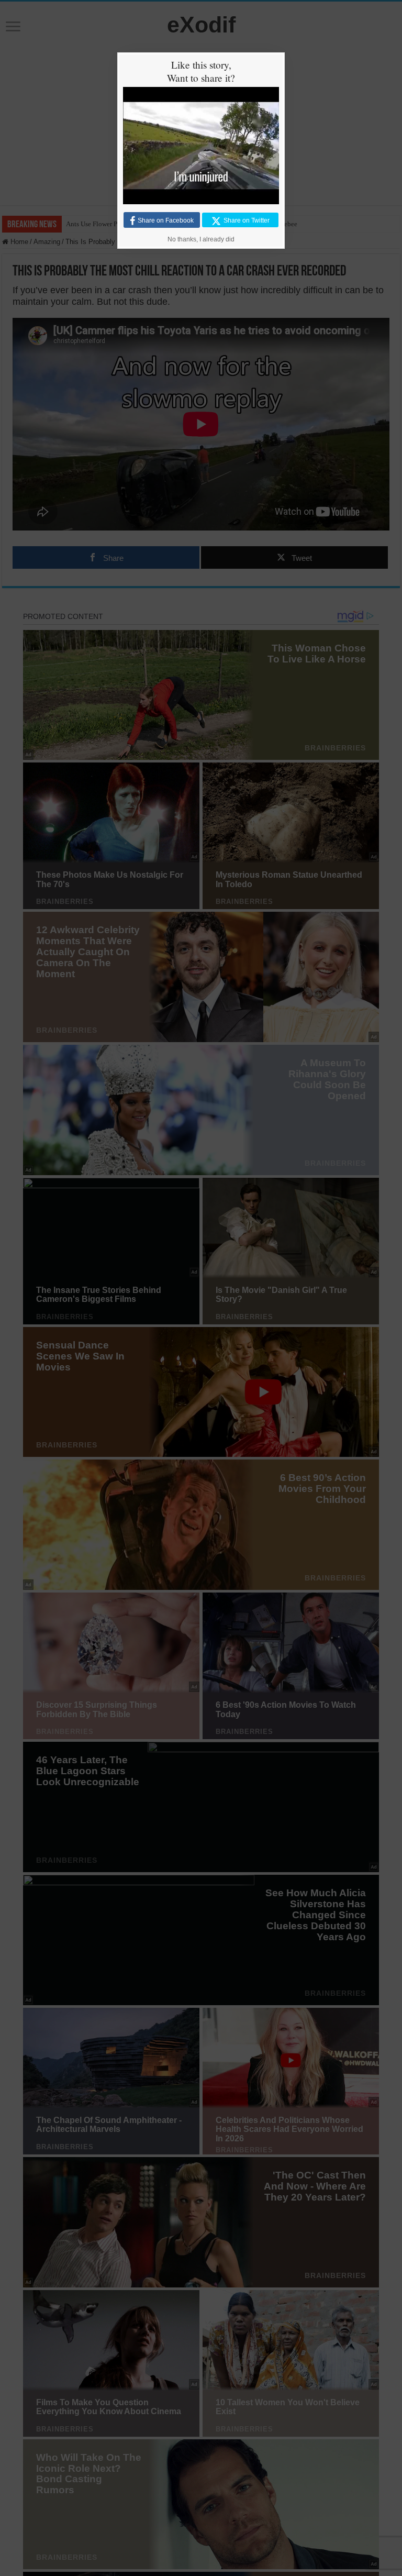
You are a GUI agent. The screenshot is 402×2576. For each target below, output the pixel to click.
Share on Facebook (166, 220)
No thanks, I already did (201, 239)
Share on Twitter (247, 220)
